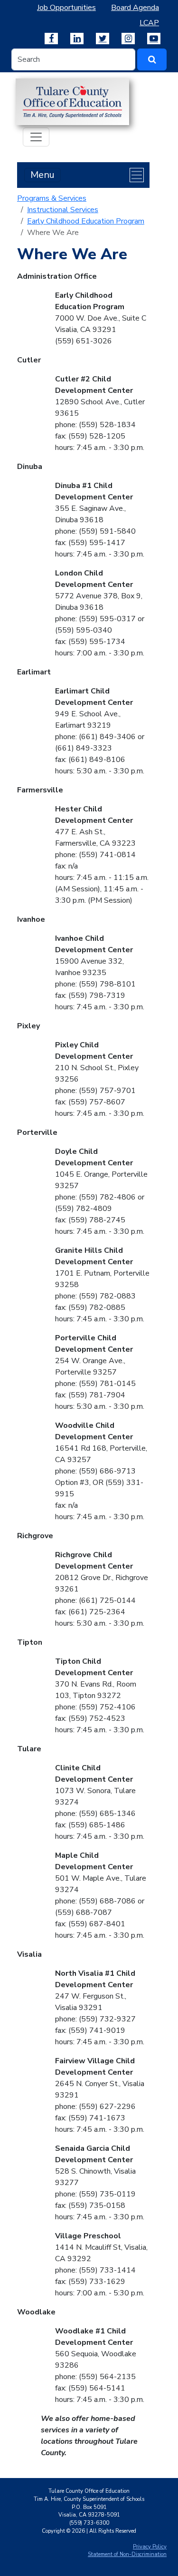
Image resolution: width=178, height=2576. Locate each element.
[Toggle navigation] (36, 137)
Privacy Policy (150, 2547)
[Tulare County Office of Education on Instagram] (128, 39)
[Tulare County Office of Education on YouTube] (154, 39)
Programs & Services (52, 198)
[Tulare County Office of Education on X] (103, 39)
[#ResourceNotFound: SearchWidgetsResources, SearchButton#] (152, 59)
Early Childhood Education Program (86, 221)
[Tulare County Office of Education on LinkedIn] (77, 39)
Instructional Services (63, 210)
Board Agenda (135, 8)
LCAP (149, 23)
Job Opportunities (66, 8)
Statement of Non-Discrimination (127, 2554)
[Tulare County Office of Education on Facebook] (51, 39)
